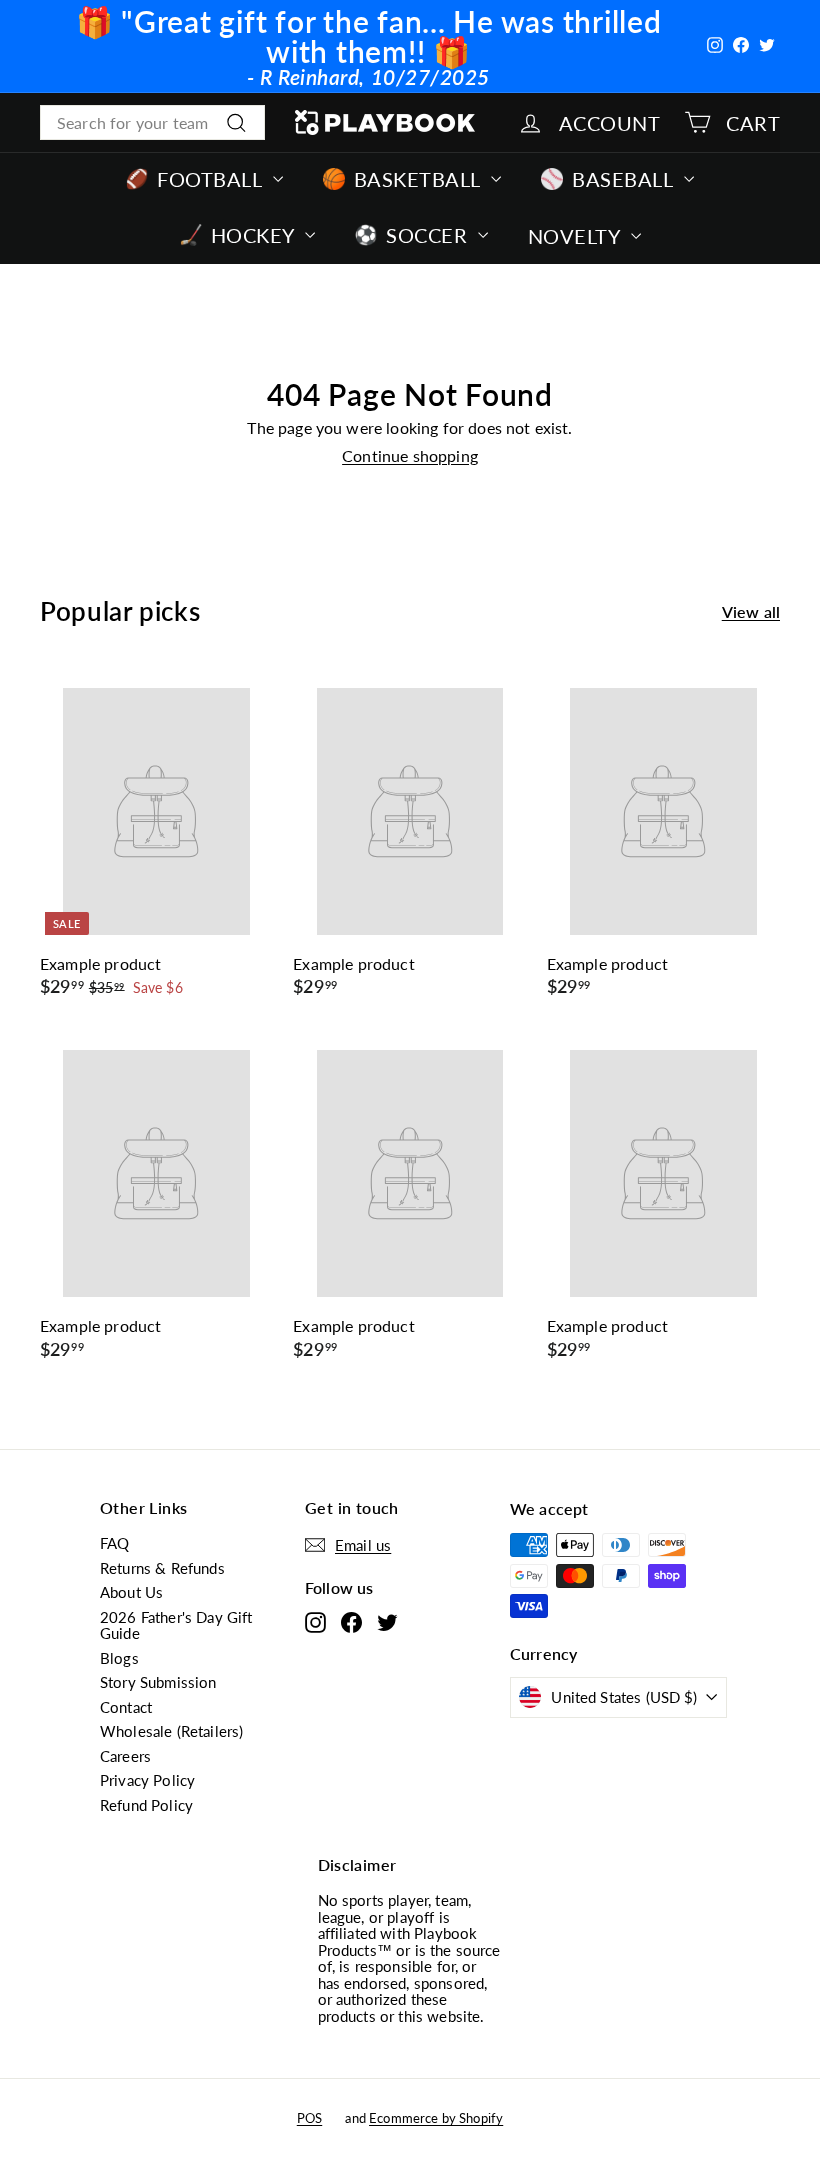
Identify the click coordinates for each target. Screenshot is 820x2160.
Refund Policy (146, 1805)
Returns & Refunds (162, 1568)
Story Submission (158, 1682)
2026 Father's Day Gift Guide (176, 1625)
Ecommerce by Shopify (436, 2118)
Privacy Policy (147, 1780)
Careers (125, 1756)
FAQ (114, 1543)
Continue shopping (410, 455)
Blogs (119, 1658)
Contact (126, 1707)
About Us (131, 1592)
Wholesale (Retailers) (171, 1731)
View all (751, 612)
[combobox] (152, 123)
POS (309, 2118)
